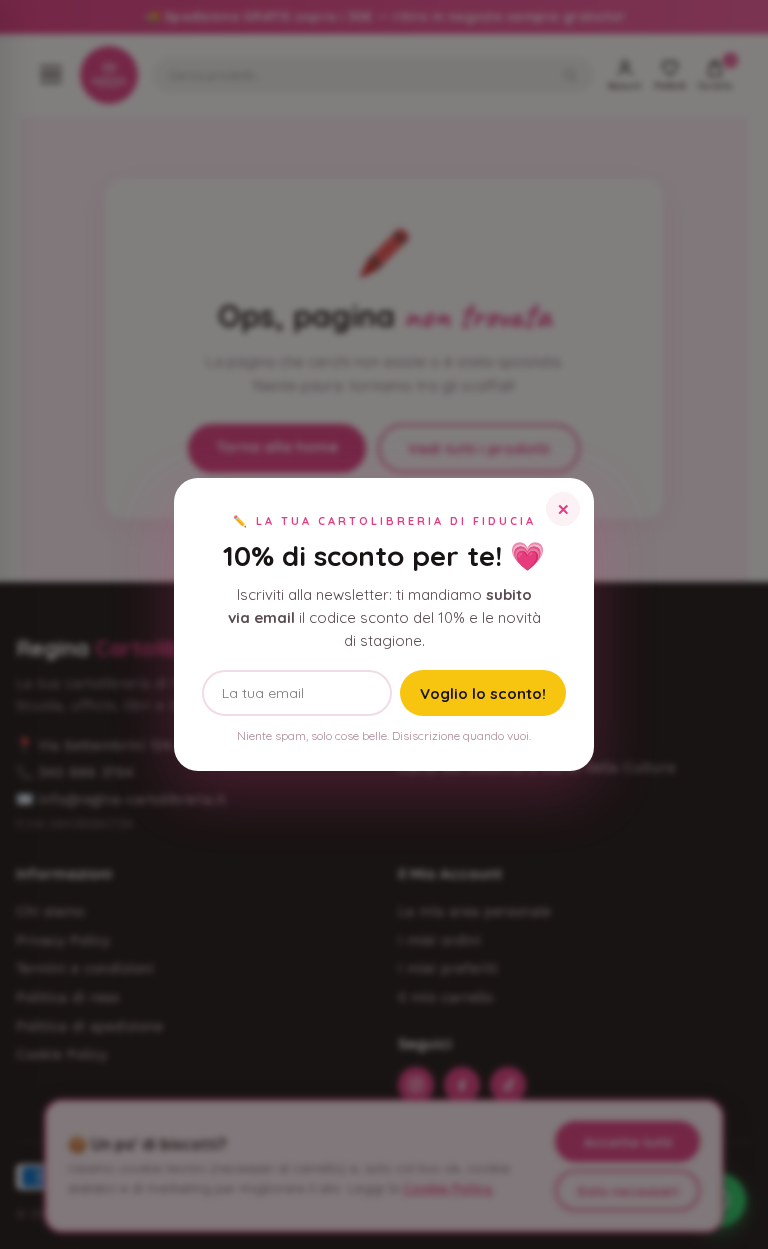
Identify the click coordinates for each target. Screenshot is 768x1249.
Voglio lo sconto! (483, 693)
